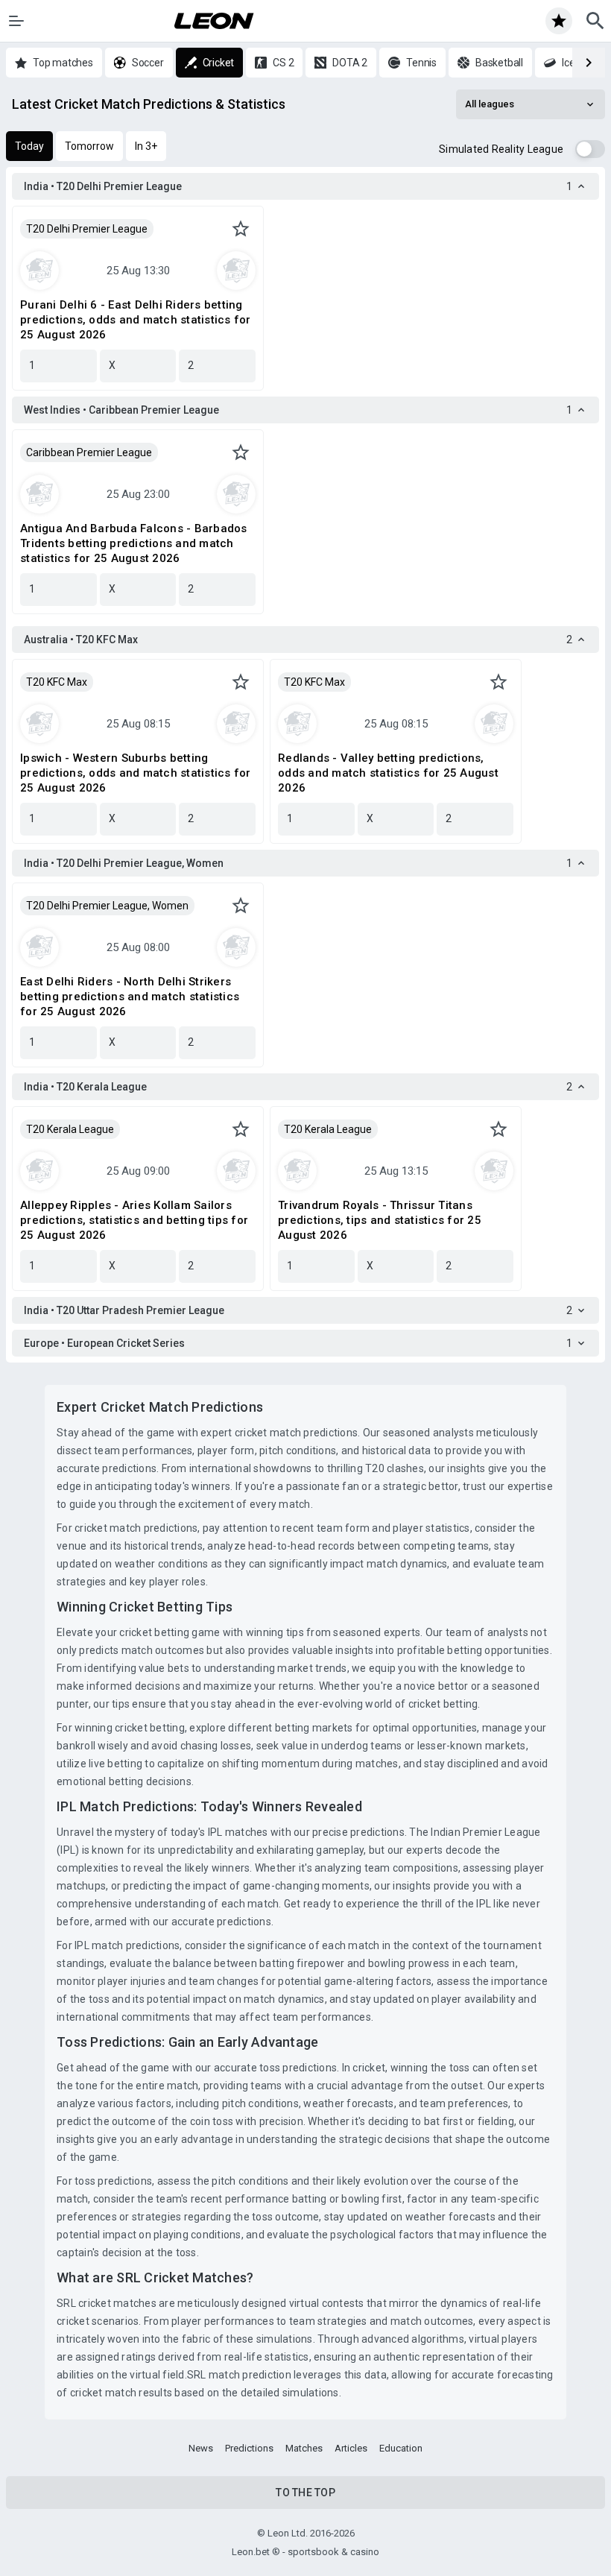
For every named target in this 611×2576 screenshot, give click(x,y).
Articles (351, 2448)
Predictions (249, 2448)
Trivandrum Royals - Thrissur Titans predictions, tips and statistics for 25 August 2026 (380, 1220)
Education (401, 2448)
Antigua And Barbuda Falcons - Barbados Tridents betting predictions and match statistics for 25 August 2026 (134, 543)
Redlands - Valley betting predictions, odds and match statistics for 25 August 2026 (388, 773)
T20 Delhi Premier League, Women (107, 906)
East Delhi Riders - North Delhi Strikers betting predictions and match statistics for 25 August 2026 (130, 997)
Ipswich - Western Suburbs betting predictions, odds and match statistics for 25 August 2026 (136, 773)
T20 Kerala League (70, 1129)
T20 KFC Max (57, 682)
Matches (304, 2448)
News (201, 2448)
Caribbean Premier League (89, 452)
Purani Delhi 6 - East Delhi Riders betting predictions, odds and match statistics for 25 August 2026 (136, 320)
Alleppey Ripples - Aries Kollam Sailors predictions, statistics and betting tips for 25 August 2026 (134, 1220)
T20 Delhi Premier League (87, 229)
